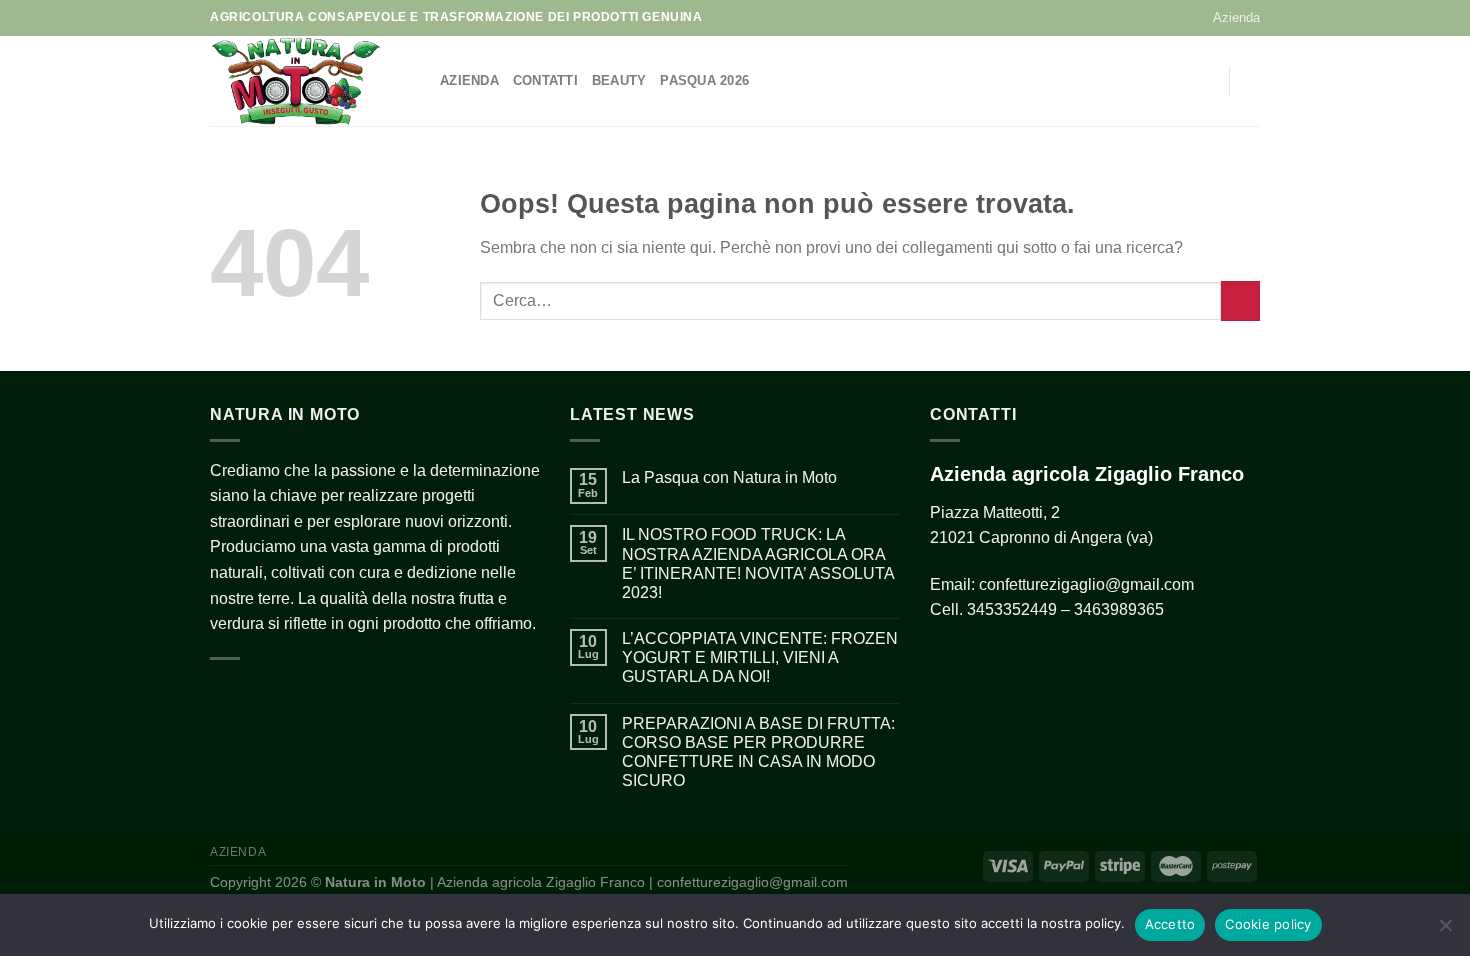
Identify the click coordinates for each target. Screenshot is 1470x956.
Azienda (1236, 17)
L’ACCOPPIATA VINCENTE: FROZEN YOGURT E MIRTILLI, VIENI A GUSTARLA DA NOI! (760, 657)
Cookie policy (1268, 924)
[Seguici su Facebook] (1123, 81)
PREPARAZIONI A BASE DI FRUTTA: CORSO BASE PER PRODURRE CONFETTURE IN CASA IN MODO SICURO (758, 752)
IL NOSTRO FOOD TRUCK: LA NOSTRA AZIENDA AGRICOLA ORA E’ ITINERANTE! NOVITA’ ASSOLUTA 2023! (758, 563)
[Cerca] (1252, 81)
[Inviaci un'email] (1175, 81)
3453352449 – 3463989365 (1065, 609)
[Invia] (1240, 300)
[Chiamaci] (1201, 81)
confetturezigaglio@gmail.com (1086, 584)
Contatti (545, 80)
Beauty (619, 80)
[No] (1445, 931)
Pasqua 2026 (704, 80)
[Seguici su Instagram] (1149, 81)
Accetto (1170, 924)
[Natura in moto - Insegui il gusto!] (310, 81)
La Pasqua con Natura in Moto (729, 477)
